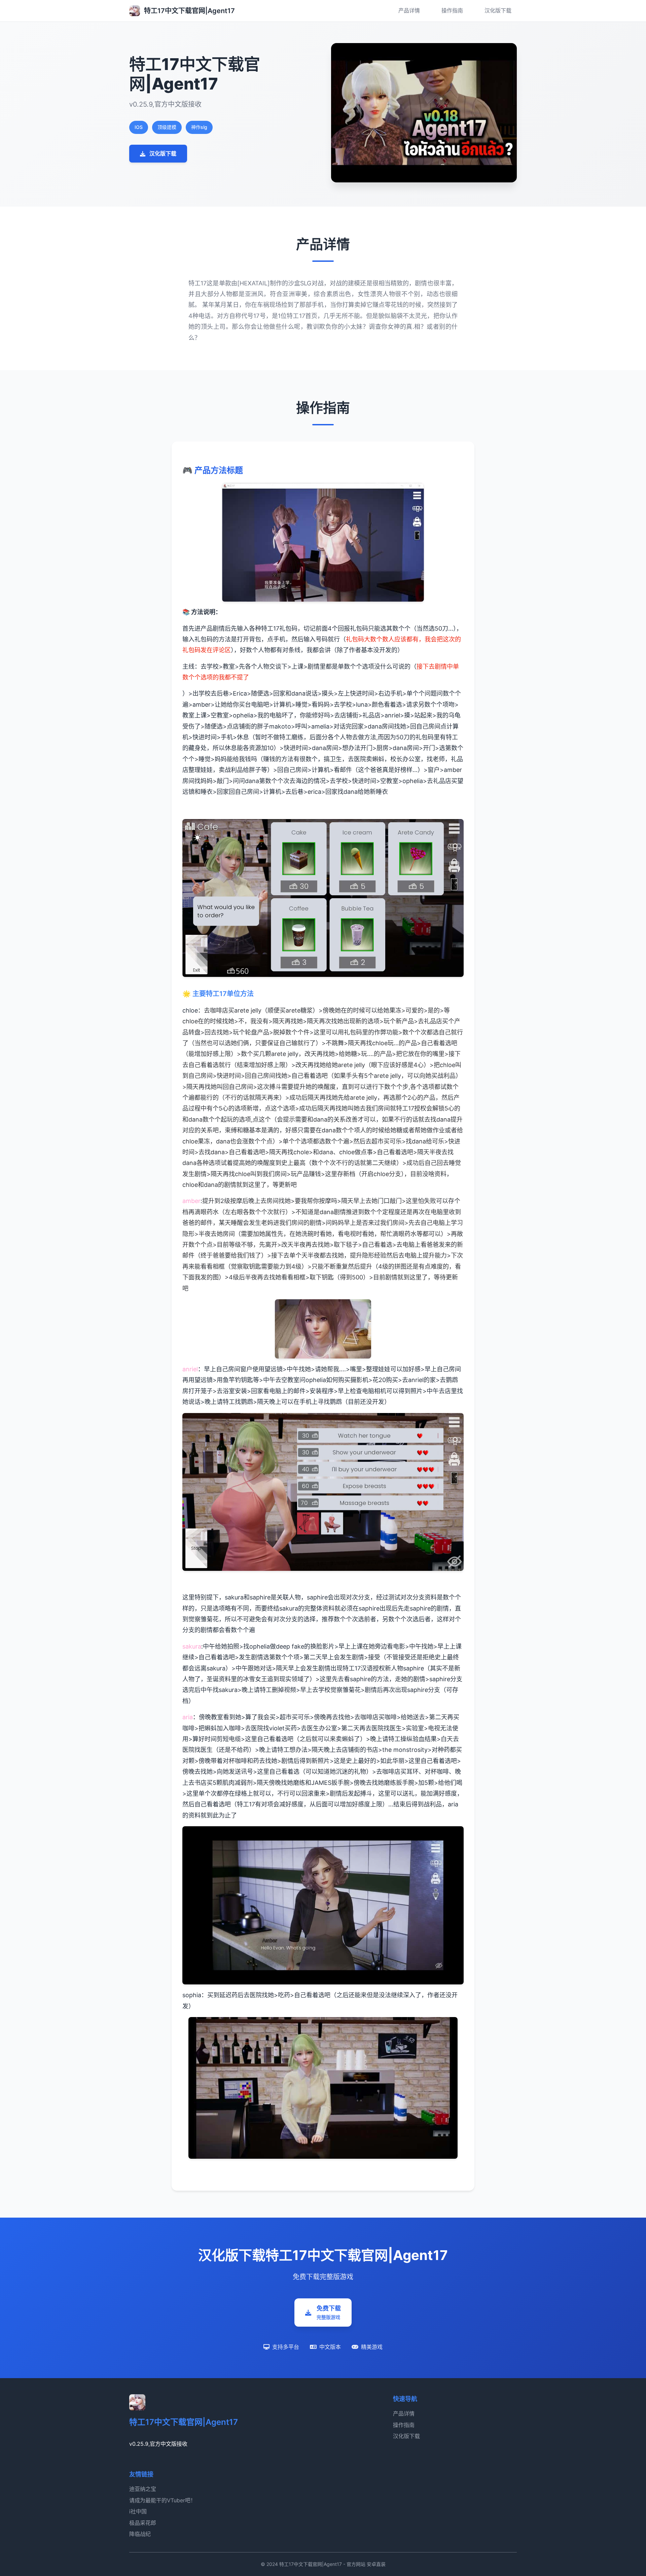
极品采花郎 (143, 2523)
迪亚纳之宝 (143, 2489)
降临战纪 (140, 2534)
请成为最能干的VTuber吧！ (163, 2500)
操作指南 (452, 10)
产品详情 (409, 10)
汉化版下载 (498, 10)
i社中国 (138, 2511)
